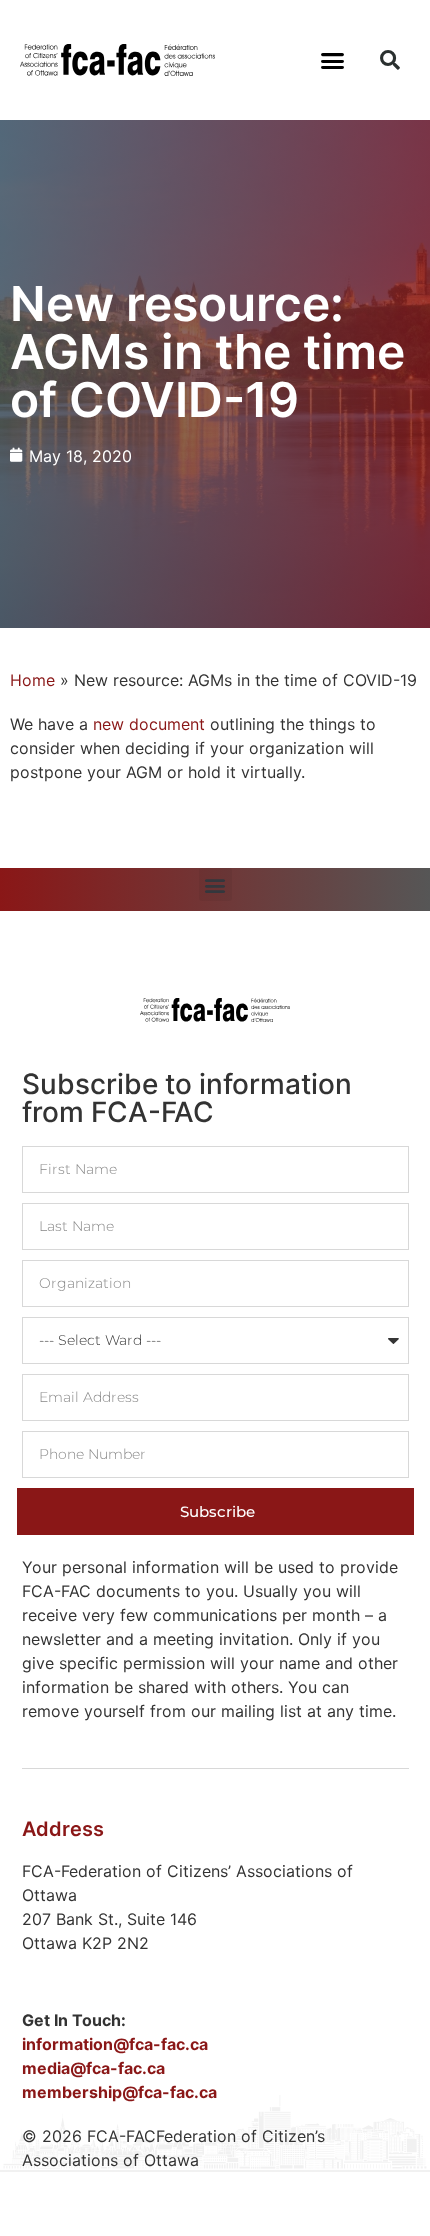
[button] (333, 60)
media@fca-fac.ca (93, 2068)
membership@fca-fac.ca (119, 2092)
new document (151, 724)
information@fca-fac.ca (115, 2044)
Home (32, 680)
